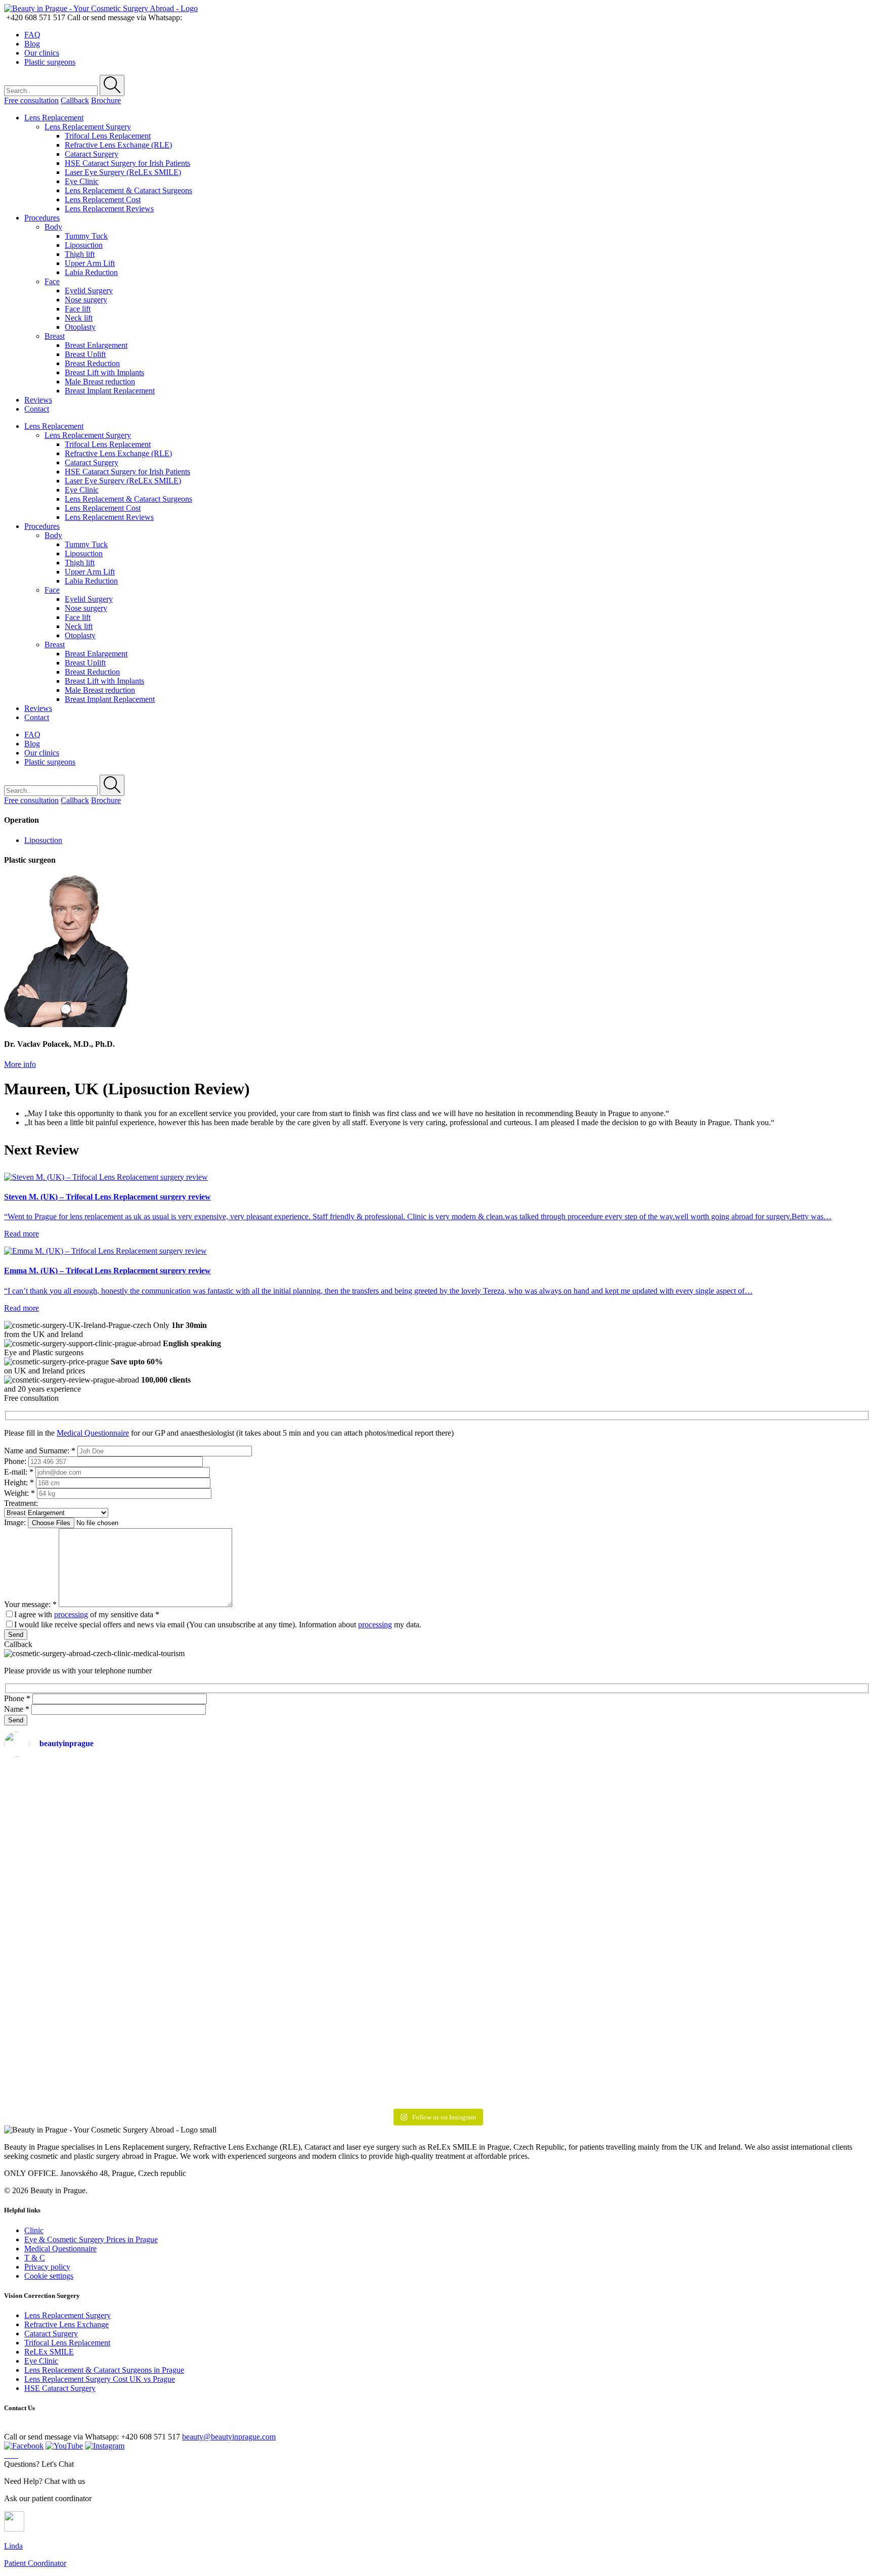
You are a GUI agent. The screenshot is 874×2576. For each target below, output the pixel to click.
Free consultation (31, 100)
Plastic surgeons (50, 62)
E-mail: (19, 1472)
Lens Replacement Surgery (88, 127)
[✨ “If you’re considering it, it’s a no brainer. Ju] (220, 1916)
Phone (17, 1698)
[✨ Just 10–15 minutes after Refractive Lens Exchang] (76, 1935)
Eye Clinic (82, 181)
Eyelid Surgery (89, 291)
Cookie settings (49, 2276)
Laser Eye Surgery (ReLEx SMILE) (123, 172)
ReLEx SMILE (49, 2352)
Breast (55, 336)
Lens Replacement (54, 118)
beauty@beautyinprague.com (229, 2437)
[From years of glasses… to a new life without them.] (798, 1907)
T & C (35, 2258)
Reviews (38, 400)
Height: (19, 1482)
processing (71, 1614)
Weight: (19, 1493)
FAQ (32, 35)
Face (52, 281)
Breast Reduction (92, 363)
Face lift (78, 309)
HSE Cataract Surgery (60, 2388)
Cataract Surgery (92, 154)
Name (17, 1709)
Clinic (34, 2230)
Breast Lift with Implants (104, 372)
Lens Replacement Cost (103, 199)
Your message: (30, 1604)
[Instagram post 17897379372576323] (653, 1773)
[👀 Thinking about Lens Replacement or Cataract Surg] (365, 1903)
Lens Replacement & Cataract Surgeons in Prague (104, 2370)
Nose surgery (86, 300)
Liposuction (84, 245)
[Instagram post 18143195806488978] (509, 1773)
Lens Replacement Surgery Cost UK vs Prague (100, 2379)
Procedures (42, 218)
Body (53, 227)
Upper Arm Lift (90, 263)
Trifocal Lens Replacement (108, 136)
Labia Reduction (91, 272)
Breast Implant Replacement (110, 391)
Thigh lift (80, 254)
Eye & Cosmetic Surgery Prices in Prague (91, 2239)
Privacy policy (47, 2267)
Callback (75, 100)
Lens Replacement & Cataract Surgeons (128, 190)
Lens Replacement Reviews (109, 209)
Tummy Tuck (86, 236)
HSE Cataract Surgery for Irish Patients (127, 163)
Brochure (106, 100)
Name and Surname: (40, 1451)
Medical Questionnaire (93, 1433)
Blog (32, 44)
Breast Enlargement (96, 345)
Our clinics (42, 53)
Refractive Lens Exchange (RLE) (118, 145)
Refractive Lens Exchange (67, 2324)
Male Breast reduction (100, 382)
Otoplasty (80, 327)
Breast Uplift (85, 354)
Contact (37, 409)
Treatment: (21, 1503)
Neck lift (79, 318)
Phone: (15, 1461)
